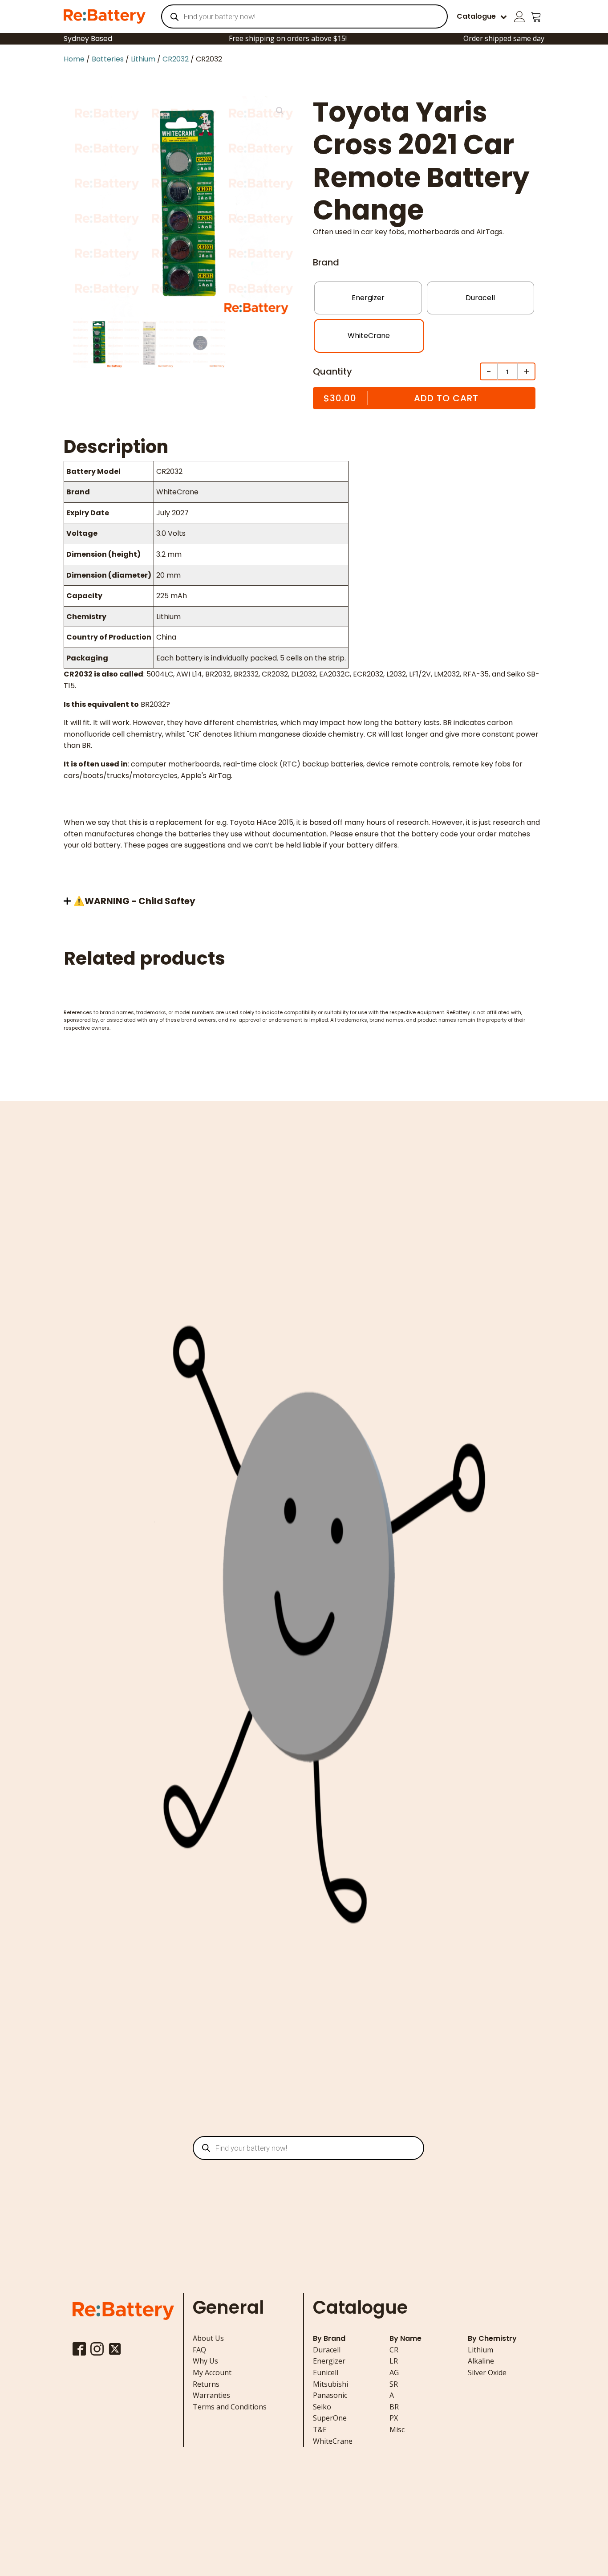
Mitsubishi (330, 2384)
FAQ (199, 2350)
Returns (206, 2384)
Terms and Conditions (230, 2407)
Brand (326, 262)
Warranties (211, 2395)
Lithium (143, 59)
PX (394, 2418)
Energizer (329, 2361)
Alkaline (481, 2361)
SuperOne (330, 2418)
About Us (208, 2338)
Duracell (327, 2350)
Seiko (322, 2407)
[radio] (368, 298)
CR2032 (176, 59)
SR (394, 2384)
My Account (212, 2372)
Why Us (205, 2361)
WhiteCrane (333, 2441)
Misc (397, 2429)
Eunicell (326, 2372)
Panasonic (330, 2395)
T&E (320, 2429)
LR (394, 2361)
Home (74, 59)
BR (394, 2407)
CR (394, 2350)
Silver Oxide (487, 2372)
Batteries (108, 59)
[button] (280, 111)
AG (394, 2372)
